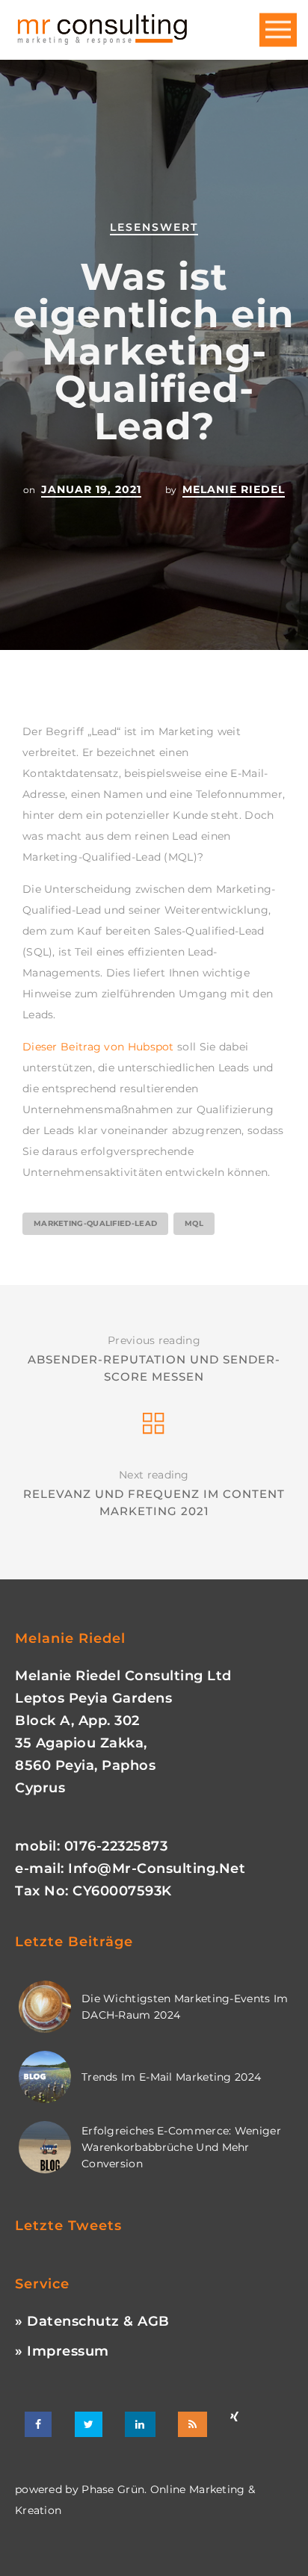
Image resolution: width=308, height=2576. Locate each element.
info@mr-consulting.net (157, 1868)
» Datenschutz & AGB (92, 2321)
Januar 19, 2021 (91, 489)
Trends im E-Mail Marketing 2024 (171, 2077)
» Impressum (62, 2351)
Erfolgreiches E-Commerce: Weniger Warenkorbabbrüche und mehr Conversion (181, 2147)
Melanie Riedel (234, 489)
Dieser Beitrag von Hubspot (98, 1047)
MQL (194, 1223)
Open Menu (278, 30)
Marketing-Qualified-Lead (95, 1223)
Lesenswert (154, 227)
